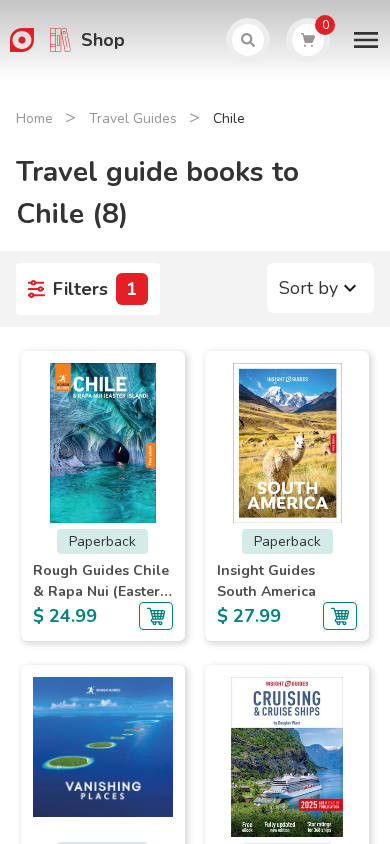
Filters (95, 289)
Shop (103, 40)
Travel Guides (133, 118)
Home (34, 118)
